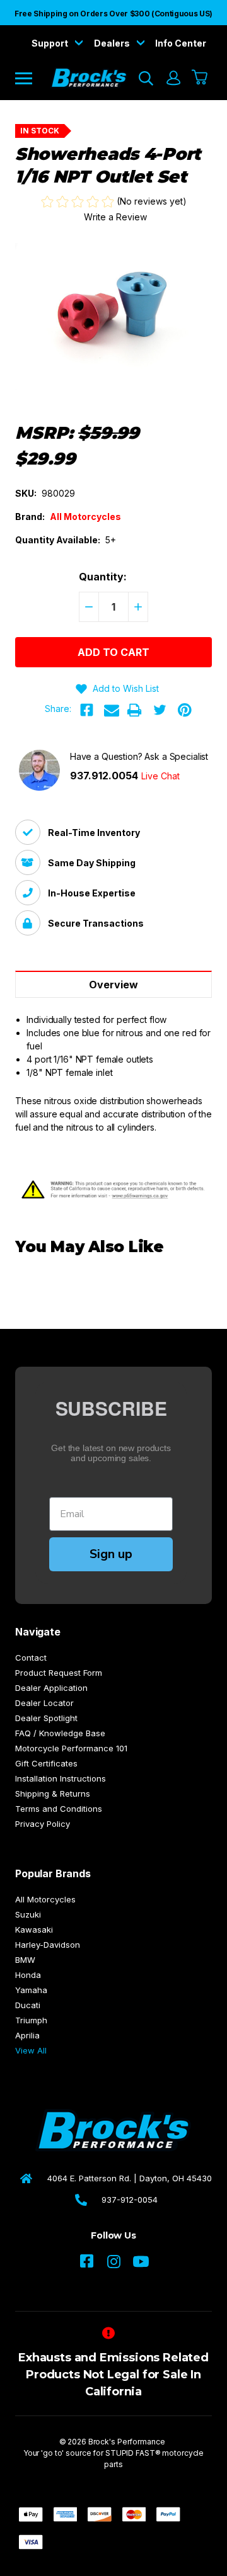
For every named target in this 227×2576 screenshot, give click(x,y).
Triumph (31, 2020)
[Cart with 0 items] (200, 78)
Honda (28, 1975)
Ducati (28, 2005)
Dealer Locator (44, 1703)
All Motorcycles (45, 1899)
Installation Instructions (61, 1778)
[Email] (112, 710)
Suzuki (28, 1914)
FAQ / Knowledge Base (60, 1733)
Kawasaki (34, 1929)
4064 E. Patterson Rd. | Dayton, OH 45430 (130, 2178)
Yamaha (31, 1990)
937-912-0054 (130, 2200)
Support (51, 43)
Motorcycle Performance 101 (71, 1748)
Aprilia (27, 2035)
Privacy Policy (43, 1824)
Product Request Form (59, 1673)
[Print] (134, 710)
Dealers (113, 43)
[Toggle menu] (32, 78)
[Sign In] (173, 78)
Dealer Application (51, 1688)
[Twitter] (160, 710)
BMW (25, 1960)
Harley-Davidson (48, 1945)
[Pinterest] (185, 710)
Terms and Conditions (59, 1809)
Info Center (181, 43)
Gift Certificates (46, 1763)
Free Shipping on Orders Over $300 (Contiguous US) (113, 14)
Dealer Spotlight (46, 1718)
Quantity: (103, 577)
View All (31, 2050)
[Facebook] (86, 710)
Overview (113, 985)
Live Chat (160, 776)
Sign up (111, 1554)
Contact (31, 1658)
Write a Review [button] (115, 217)
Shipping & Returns (53, 1794)
